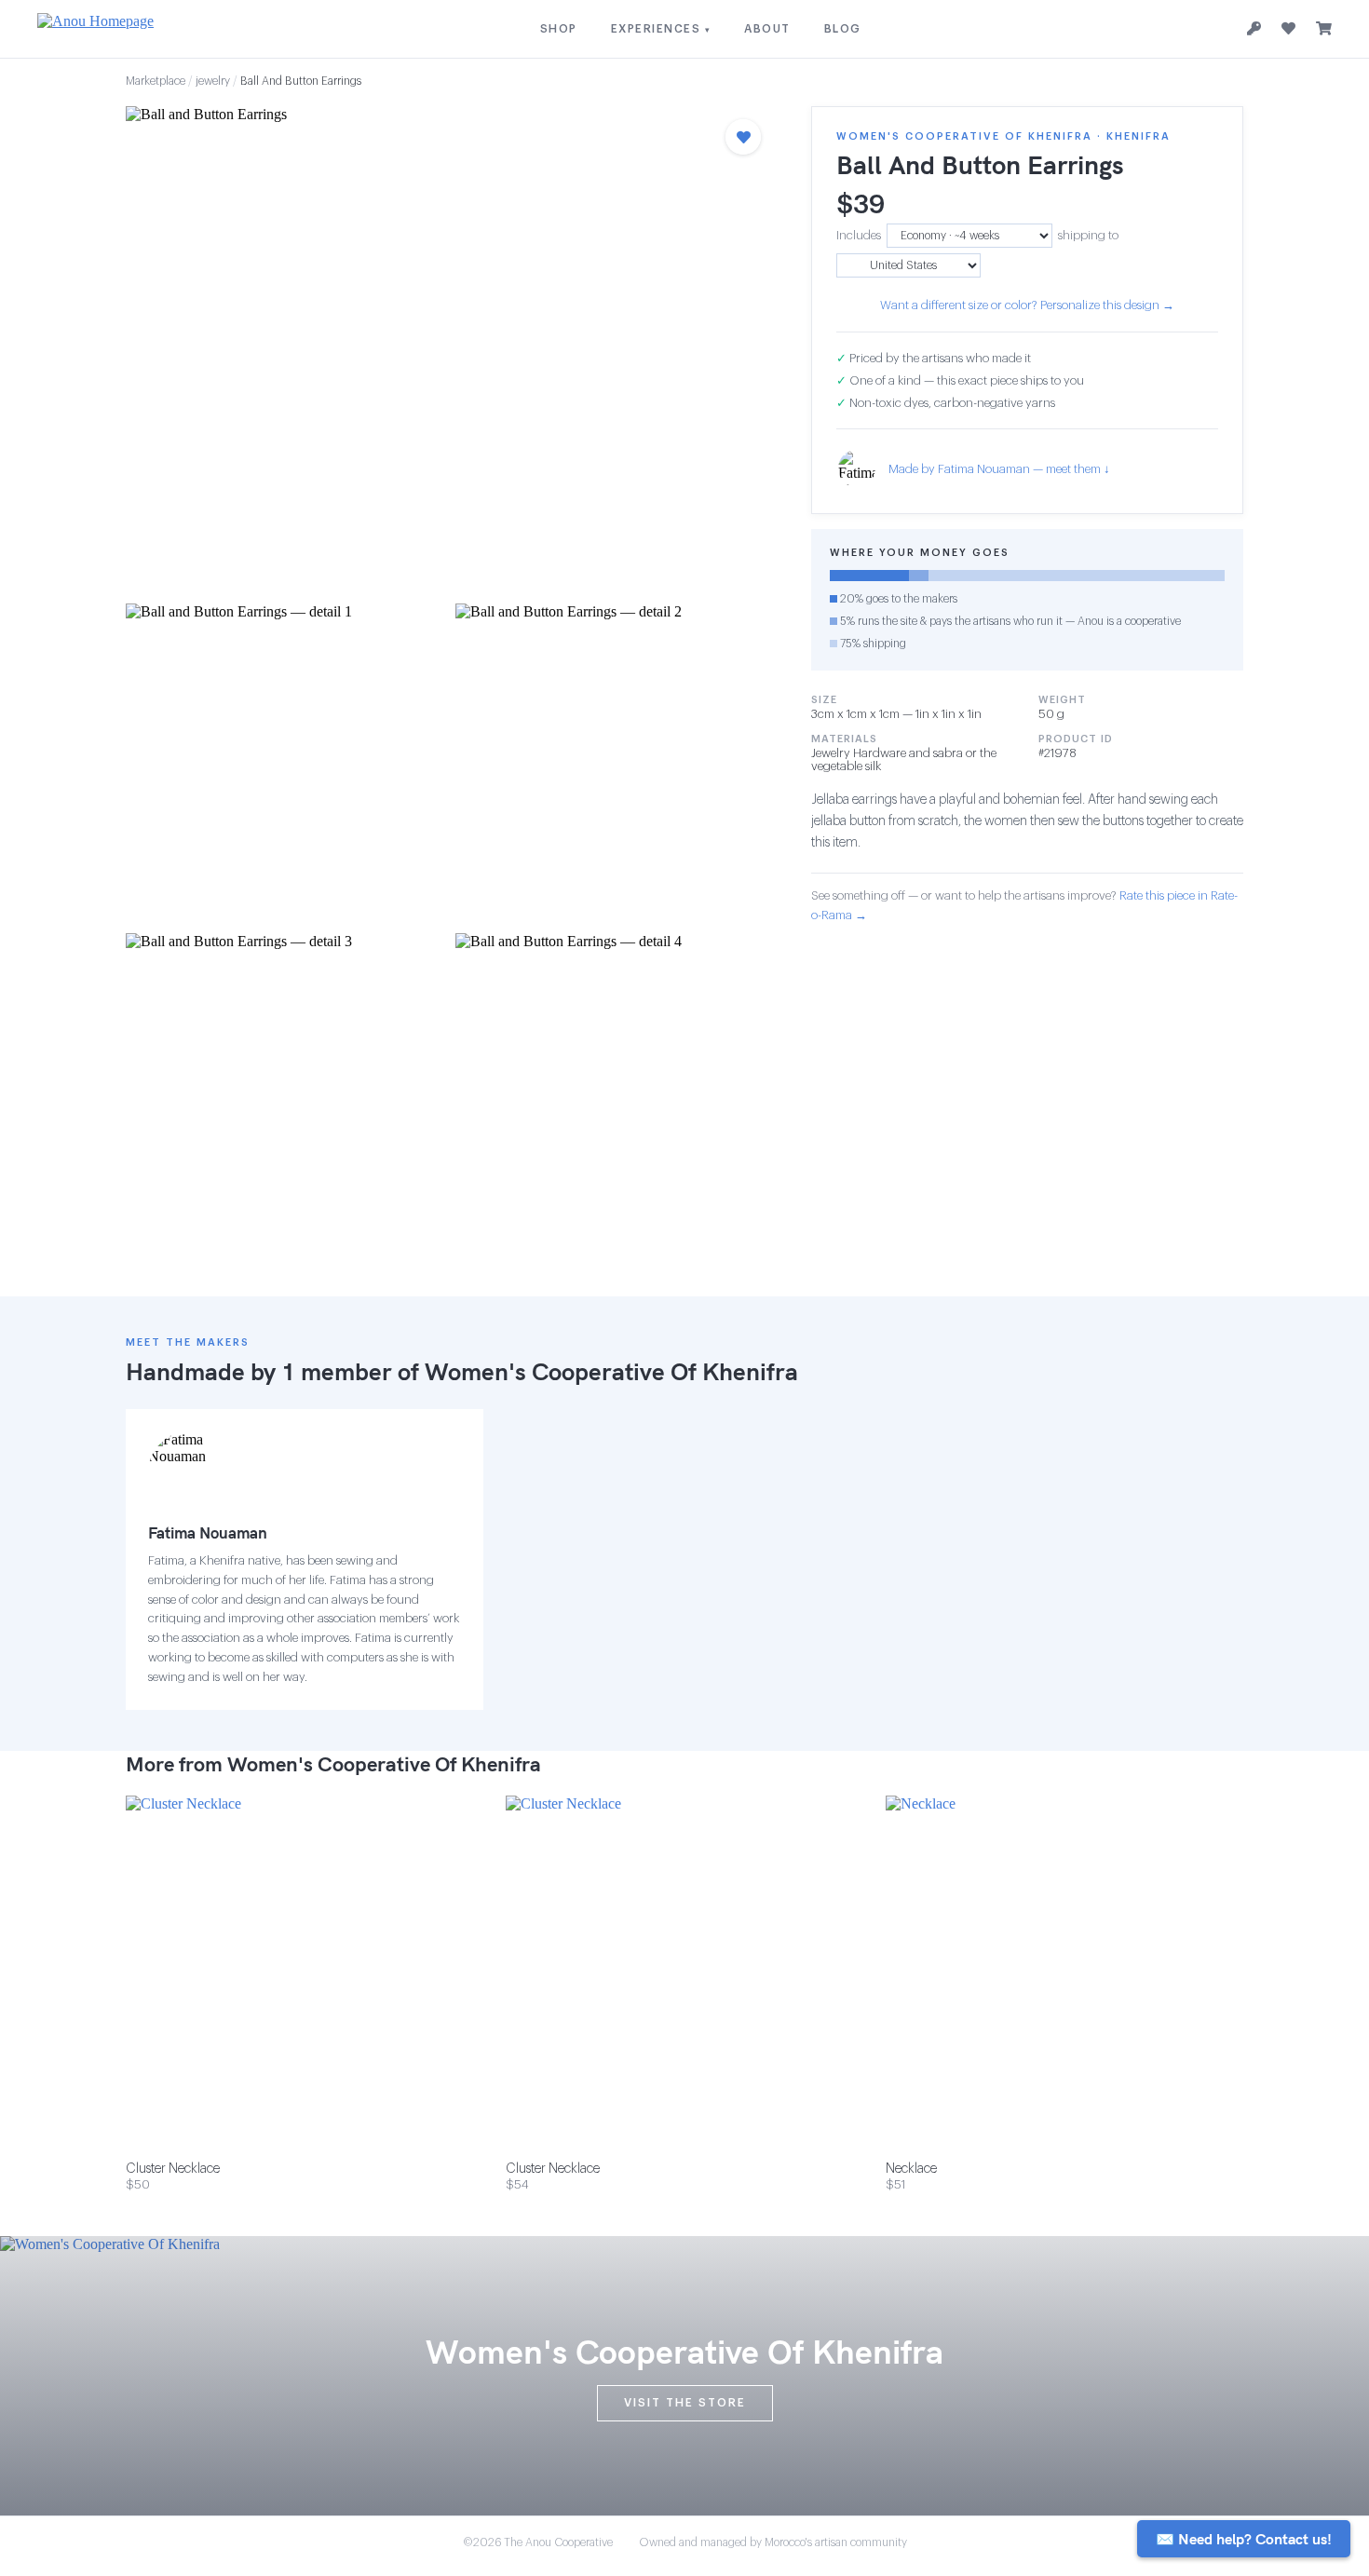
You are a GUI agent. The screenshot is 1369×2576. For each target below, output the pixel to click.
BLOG (843, 29)
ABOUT (767, 29)
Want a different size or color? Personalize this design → (1027, 305)
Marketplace (156, 81)
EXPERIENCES (661, 29)
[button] (450, 349)
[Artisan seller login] (1254, 29)
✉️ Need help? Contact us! (1244, 2539)
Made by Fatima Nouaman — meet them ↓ (999, 469)
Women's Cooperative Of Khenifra (611, 1371)
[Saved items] (1288, 29)
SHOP (559, 29)
